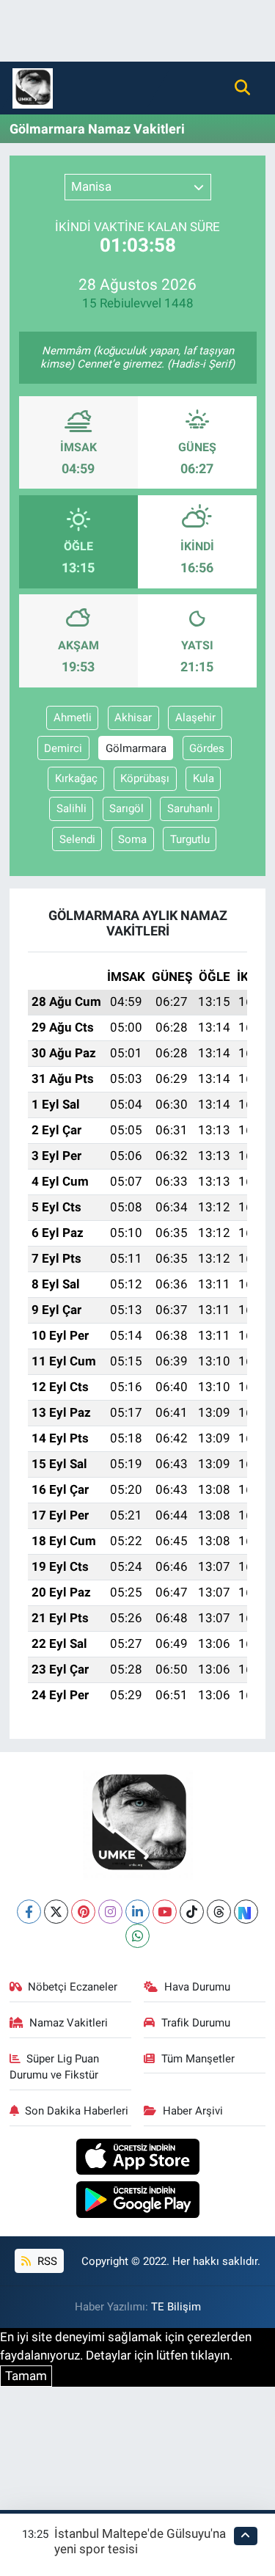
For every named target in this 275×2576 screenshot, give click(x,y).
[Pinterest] (83, 1912)
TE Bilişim (176, 2307)
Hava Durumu (197, 1987)
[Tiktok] (192, 1912)
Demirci (63, 748)
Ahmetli (73, 718)
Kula (203, 778)
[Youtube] (165, 1912)
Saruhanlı (190, 809)
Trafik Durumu (196, 2023)
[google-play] (137, 2202)
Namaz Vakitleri (69, 2023)
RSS (46, 2261)
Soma (132, 839)
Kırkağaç (76, 778)
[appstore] (137, 2159)
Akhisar (133, 718)
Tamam (26, 2376)
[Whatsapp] (137, 1936)
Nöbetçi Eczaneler (73, 1987)
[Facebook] (29, 1912)
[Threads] (219, 1912)
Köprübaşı (145, 778)
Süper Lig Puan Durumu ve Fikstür (55, 2067)
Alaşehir (195, 718)
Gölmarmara (136, 748)
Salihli (71, 809)
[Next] (246, 1912)
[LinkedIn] (137, 1912)
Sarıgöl (126, 809)
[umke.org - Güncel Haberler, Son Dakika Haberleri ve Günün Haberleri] (33, 87)
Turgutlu (190, 839)
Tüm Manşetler (198, 2059)
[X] (56, 1912)
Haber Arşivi (193, 2111)
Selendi (77, 839)
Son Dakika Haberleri (77, 2111)
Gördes (207, 748)
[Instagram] (110, 1912)
